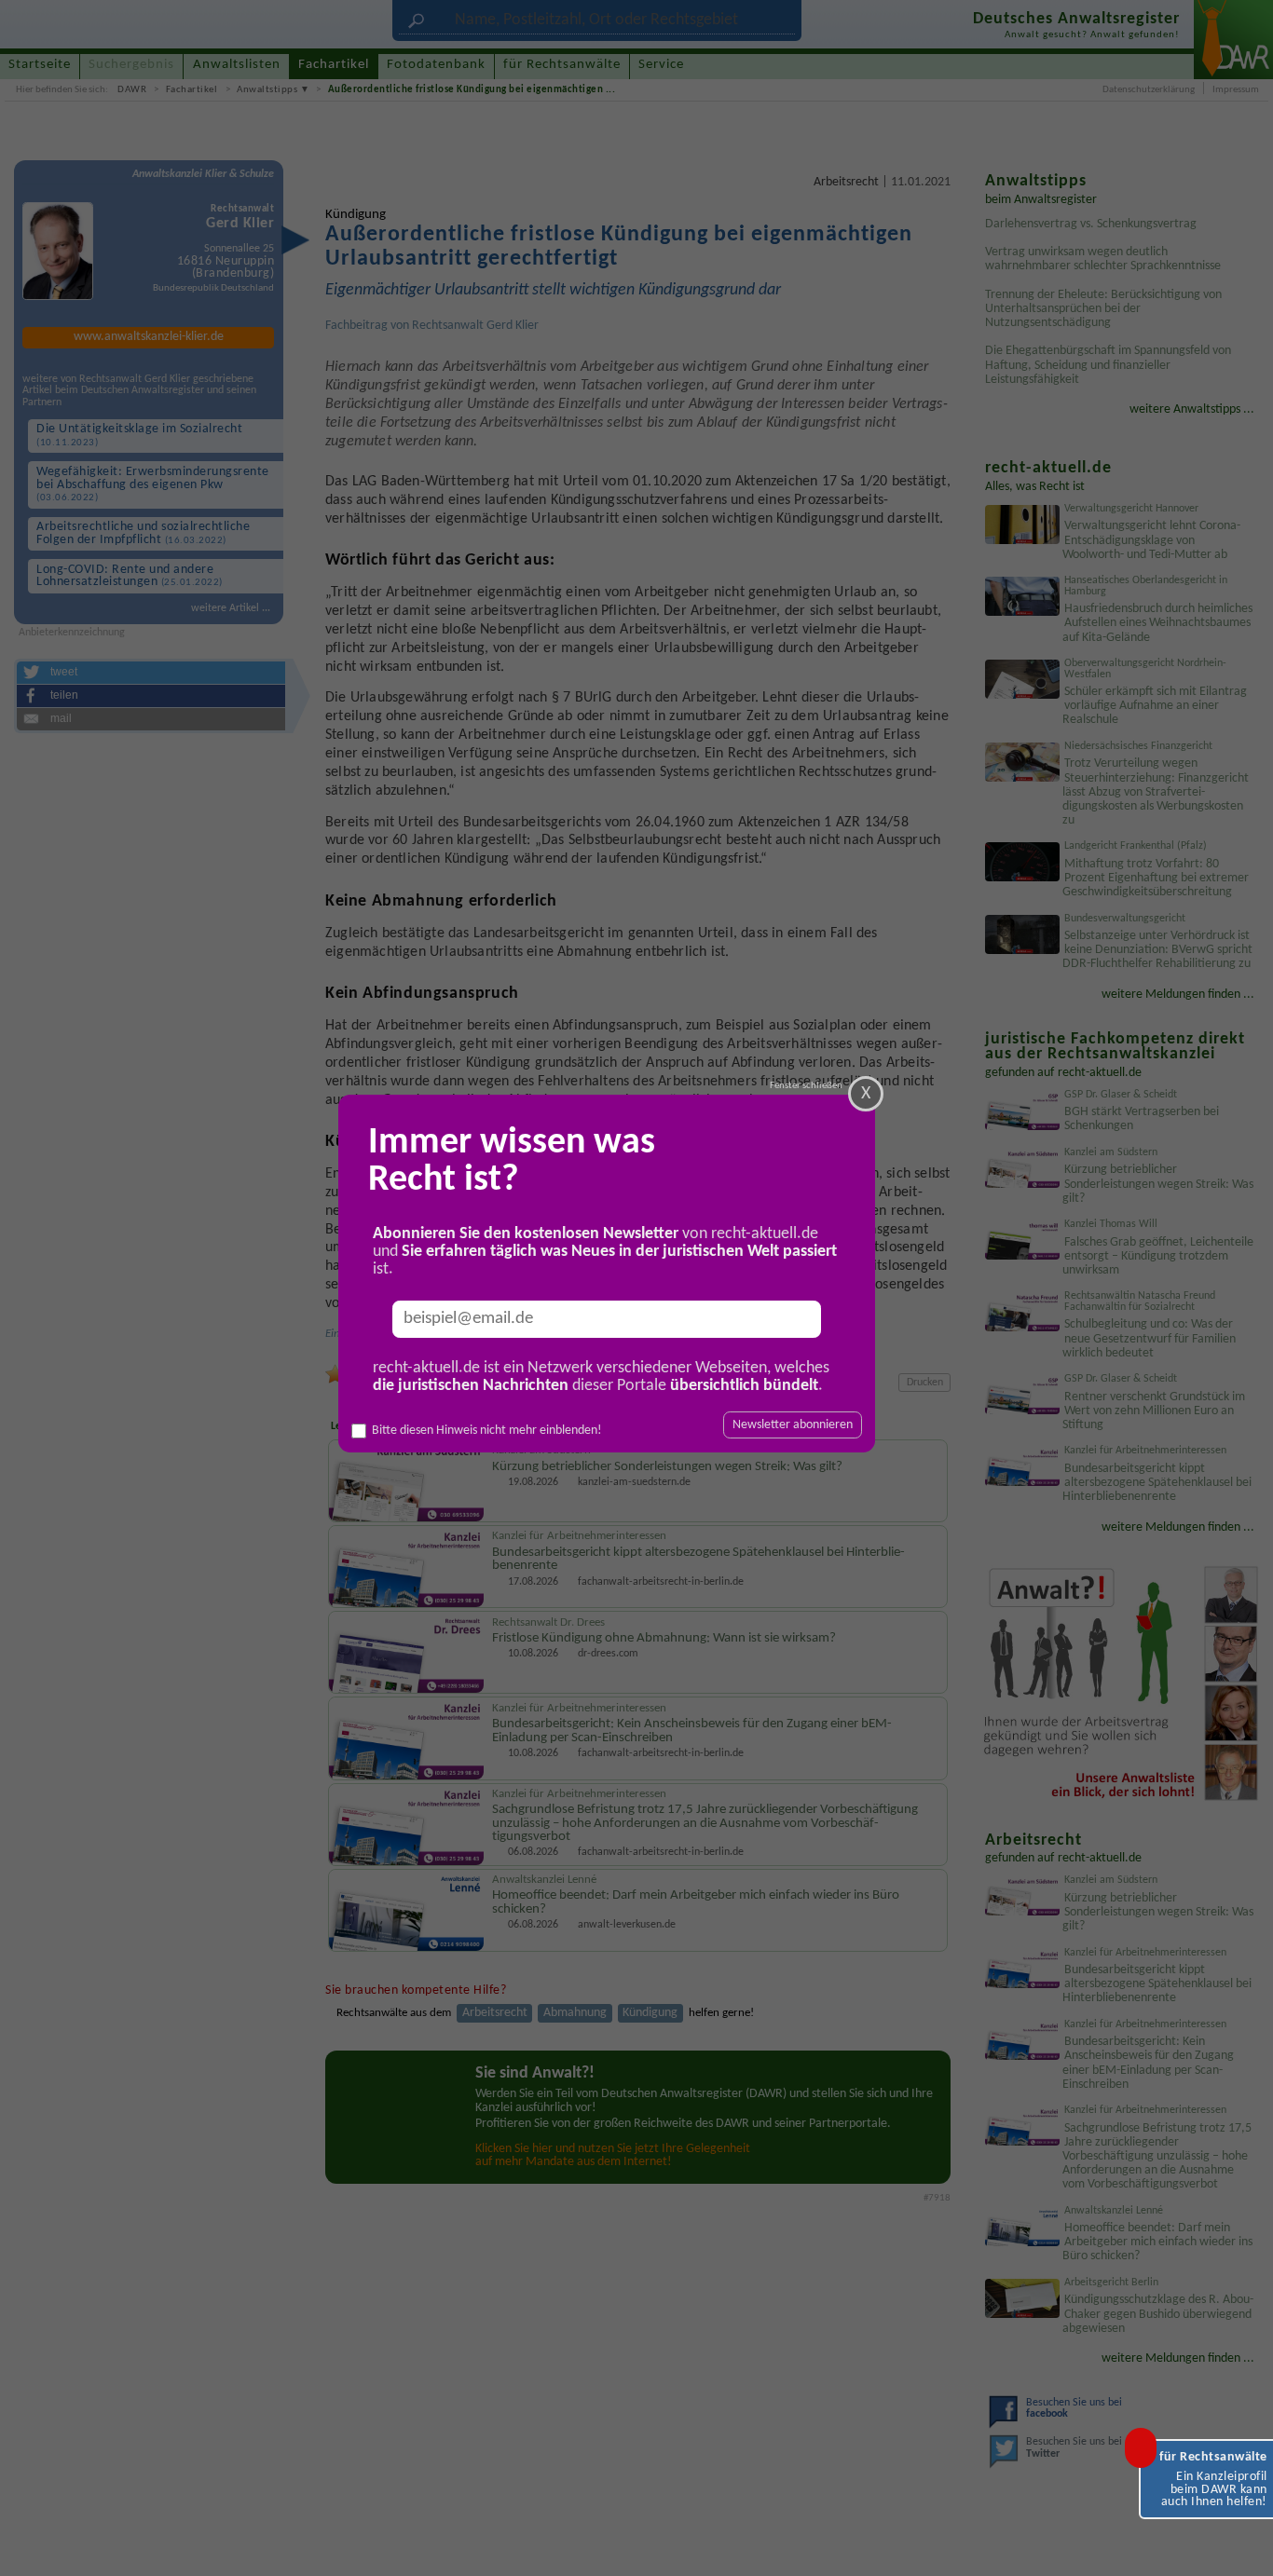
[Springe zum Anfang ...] (1241, 2544)
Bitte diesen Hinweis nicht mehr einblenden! (487, 1431)
